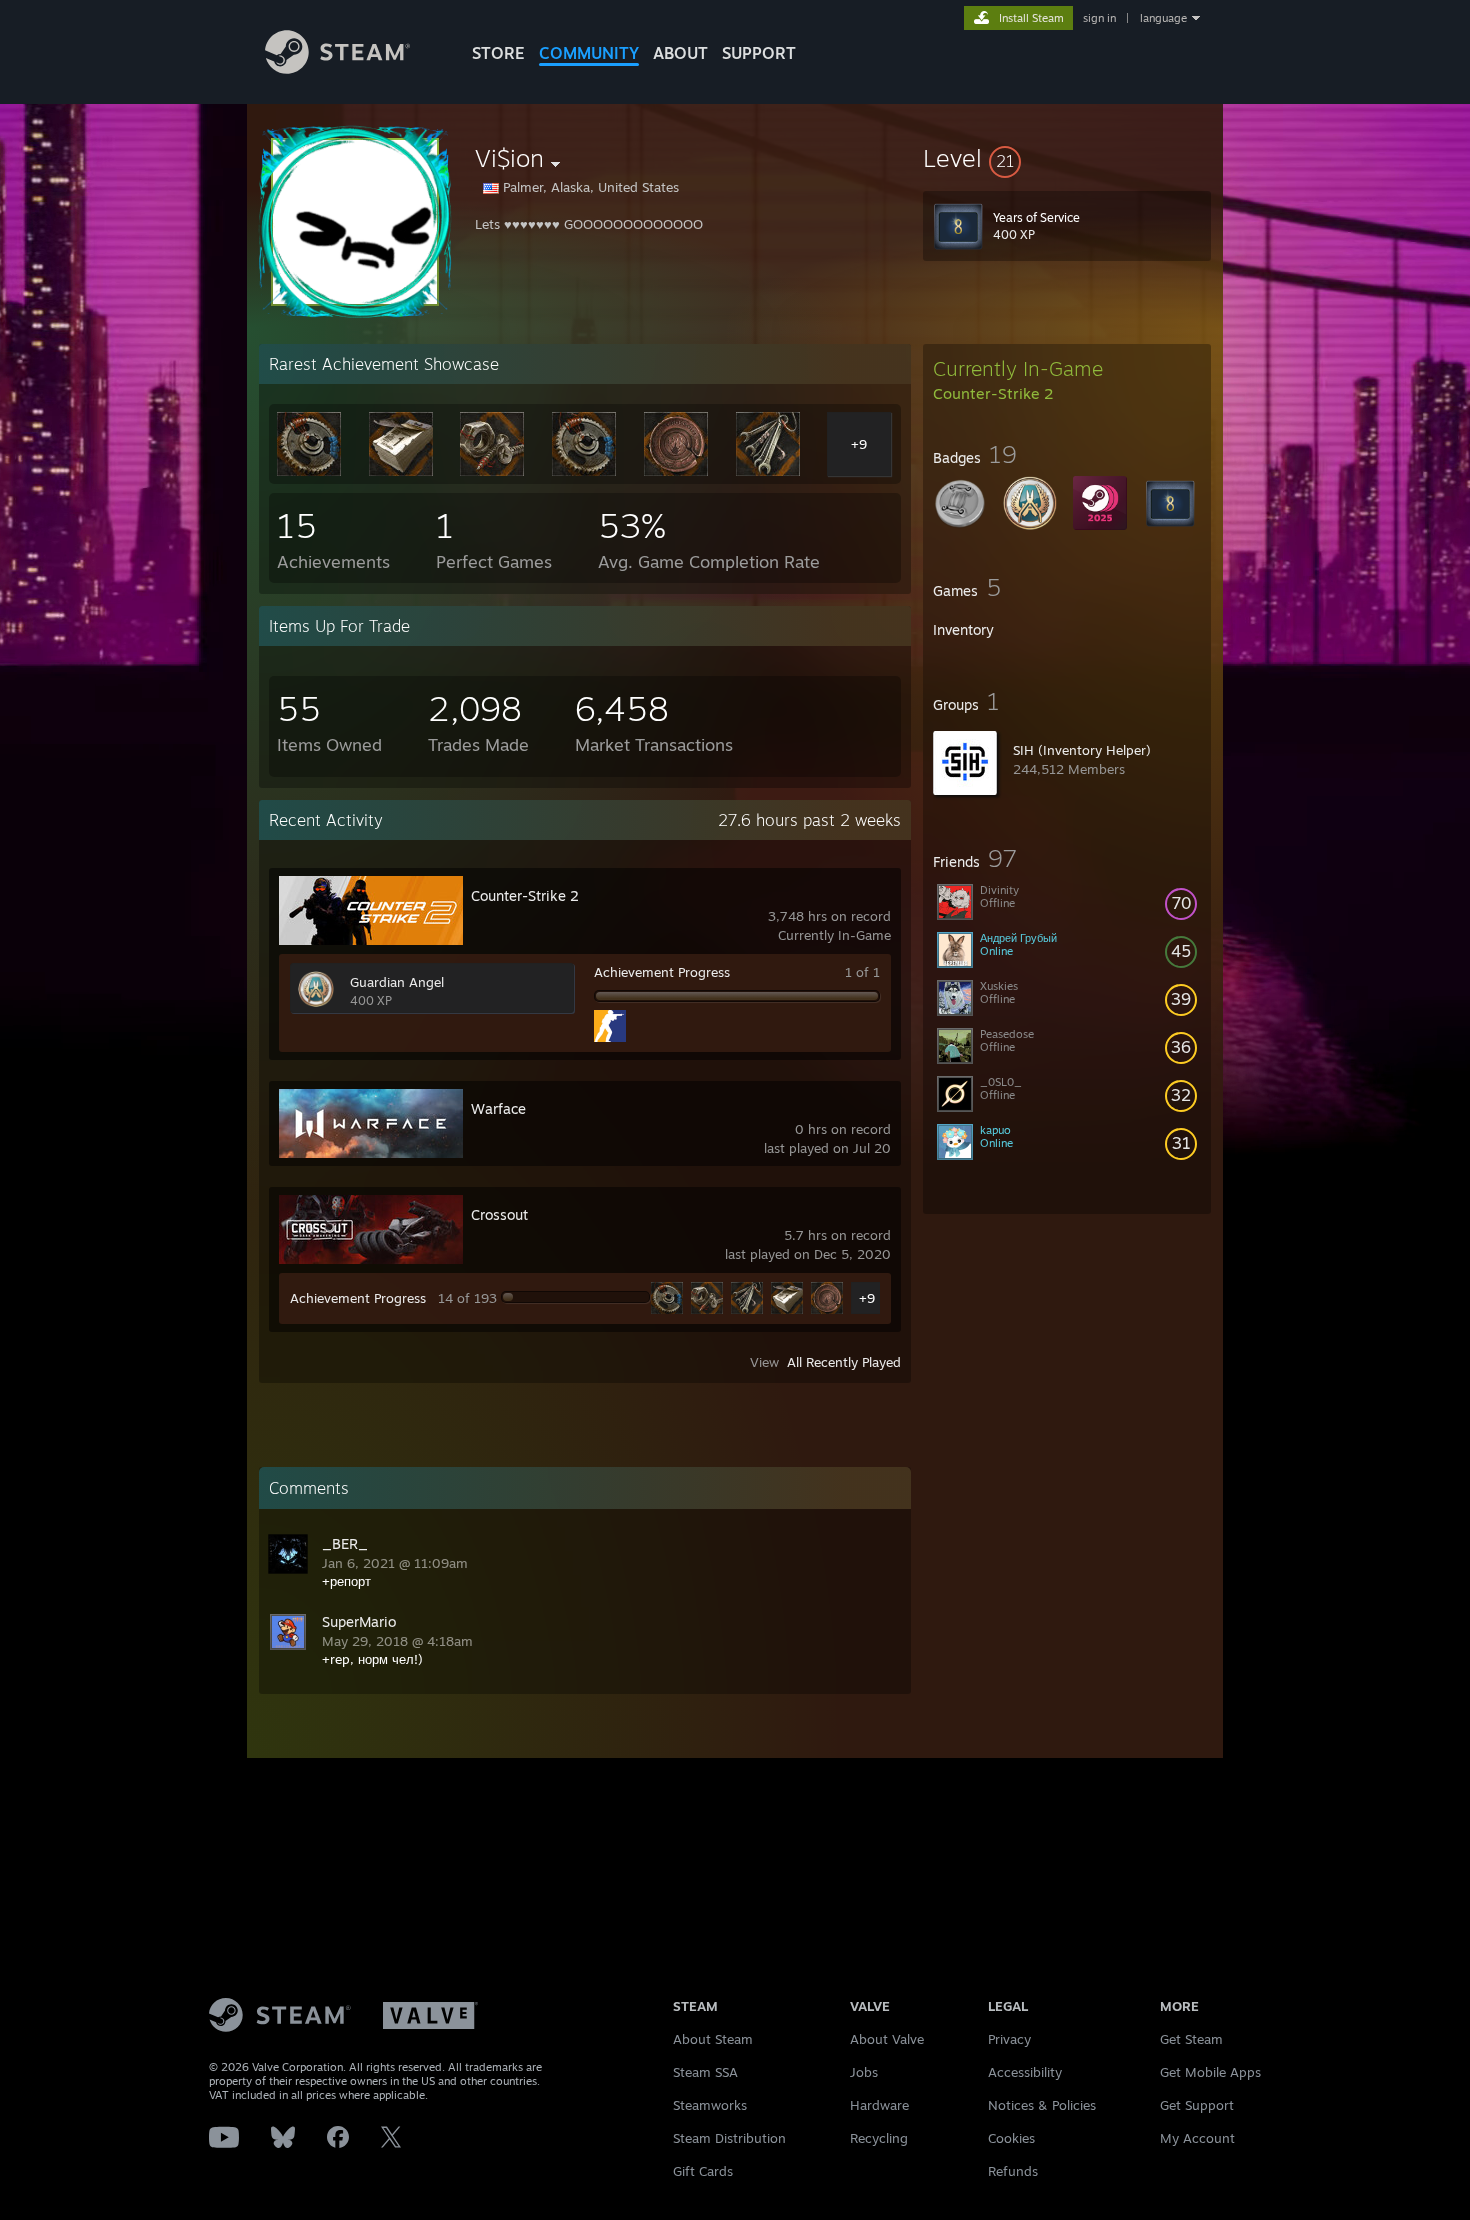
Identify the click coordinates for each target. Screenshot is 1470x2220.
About (680, 53)
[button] (1067, 158)
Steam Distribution (729, 2138)
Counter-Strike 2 (525, 895)
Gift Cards (703, 2171)
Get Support (1197, 2105)
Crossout (499, 1214)
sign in (1099, 18)
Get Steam (1191, 2039)
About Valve (887, 2039)
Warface (498, 1108)
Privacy (1009, 2039)
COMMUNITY (589, 53)
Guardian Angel (397, 982)
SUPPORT (759, 53)
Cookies (1011, 2138)
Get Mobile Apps (1210, 2072)
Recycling (879, 2138)
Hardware (879, 2105)
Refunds (1013, 2171)
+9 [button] (867, 1298)
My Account (1197, 2138)
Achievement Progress (662, 972)
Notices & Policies (1042, 2105)
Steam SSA (705, 2072)
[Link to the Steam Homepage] (337, 68)
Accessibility (1025, 2072)
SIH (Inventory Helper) (1082, 750)
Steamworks (710, 2105)
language (1163, 18)
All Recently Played (844, 1362)
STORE (498, 53)
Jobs (864, 2072)
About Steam (713, 2039)
